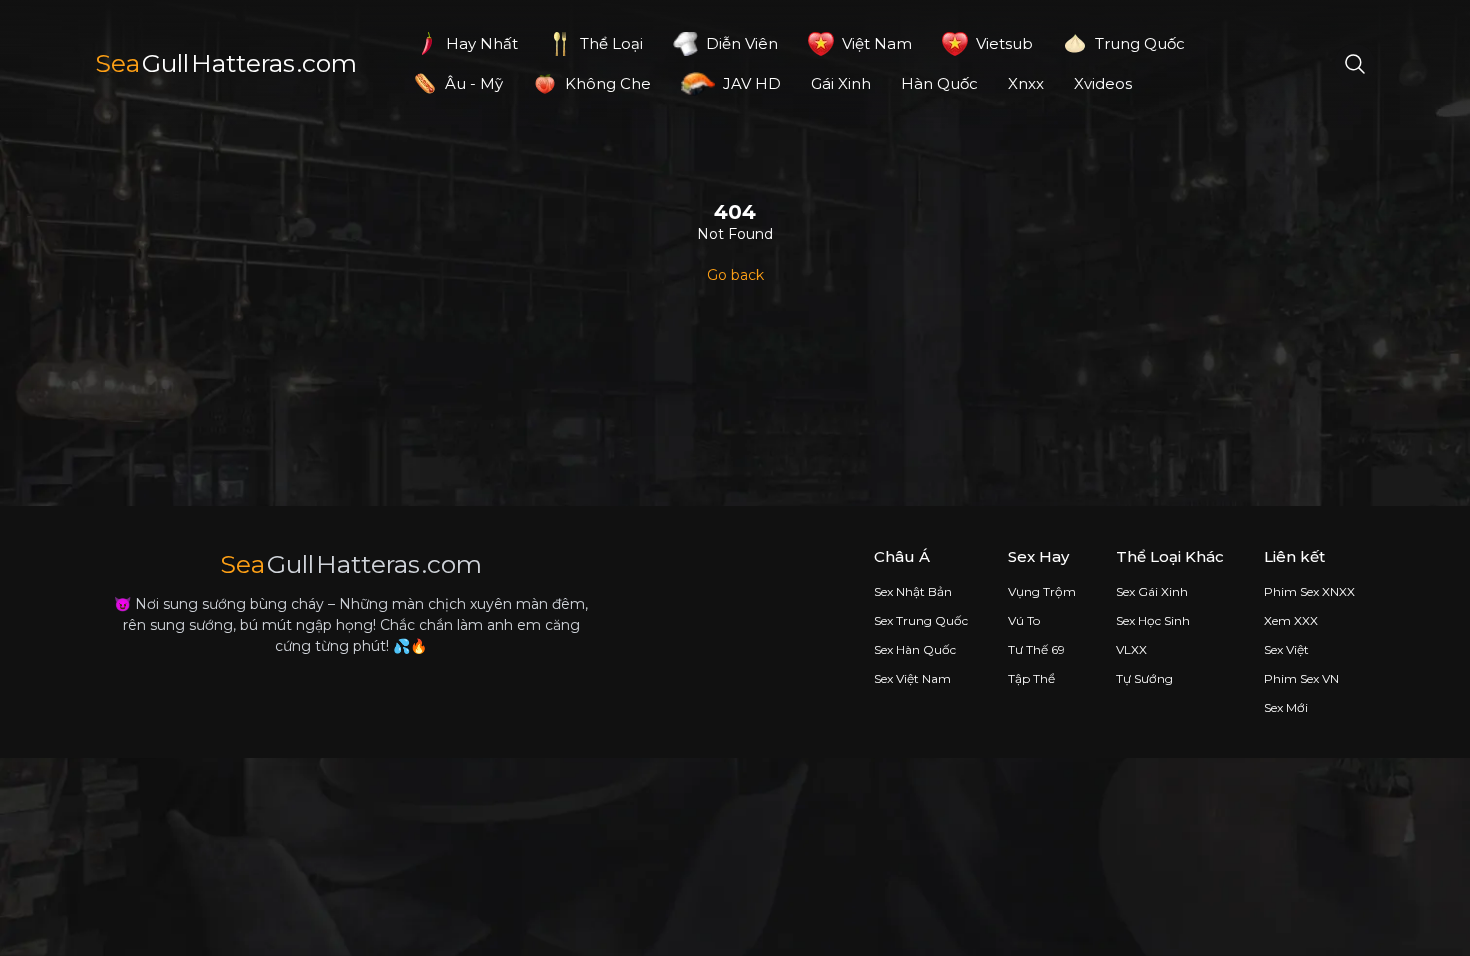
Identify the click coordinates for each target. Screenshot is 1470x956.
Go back (735, 275)
